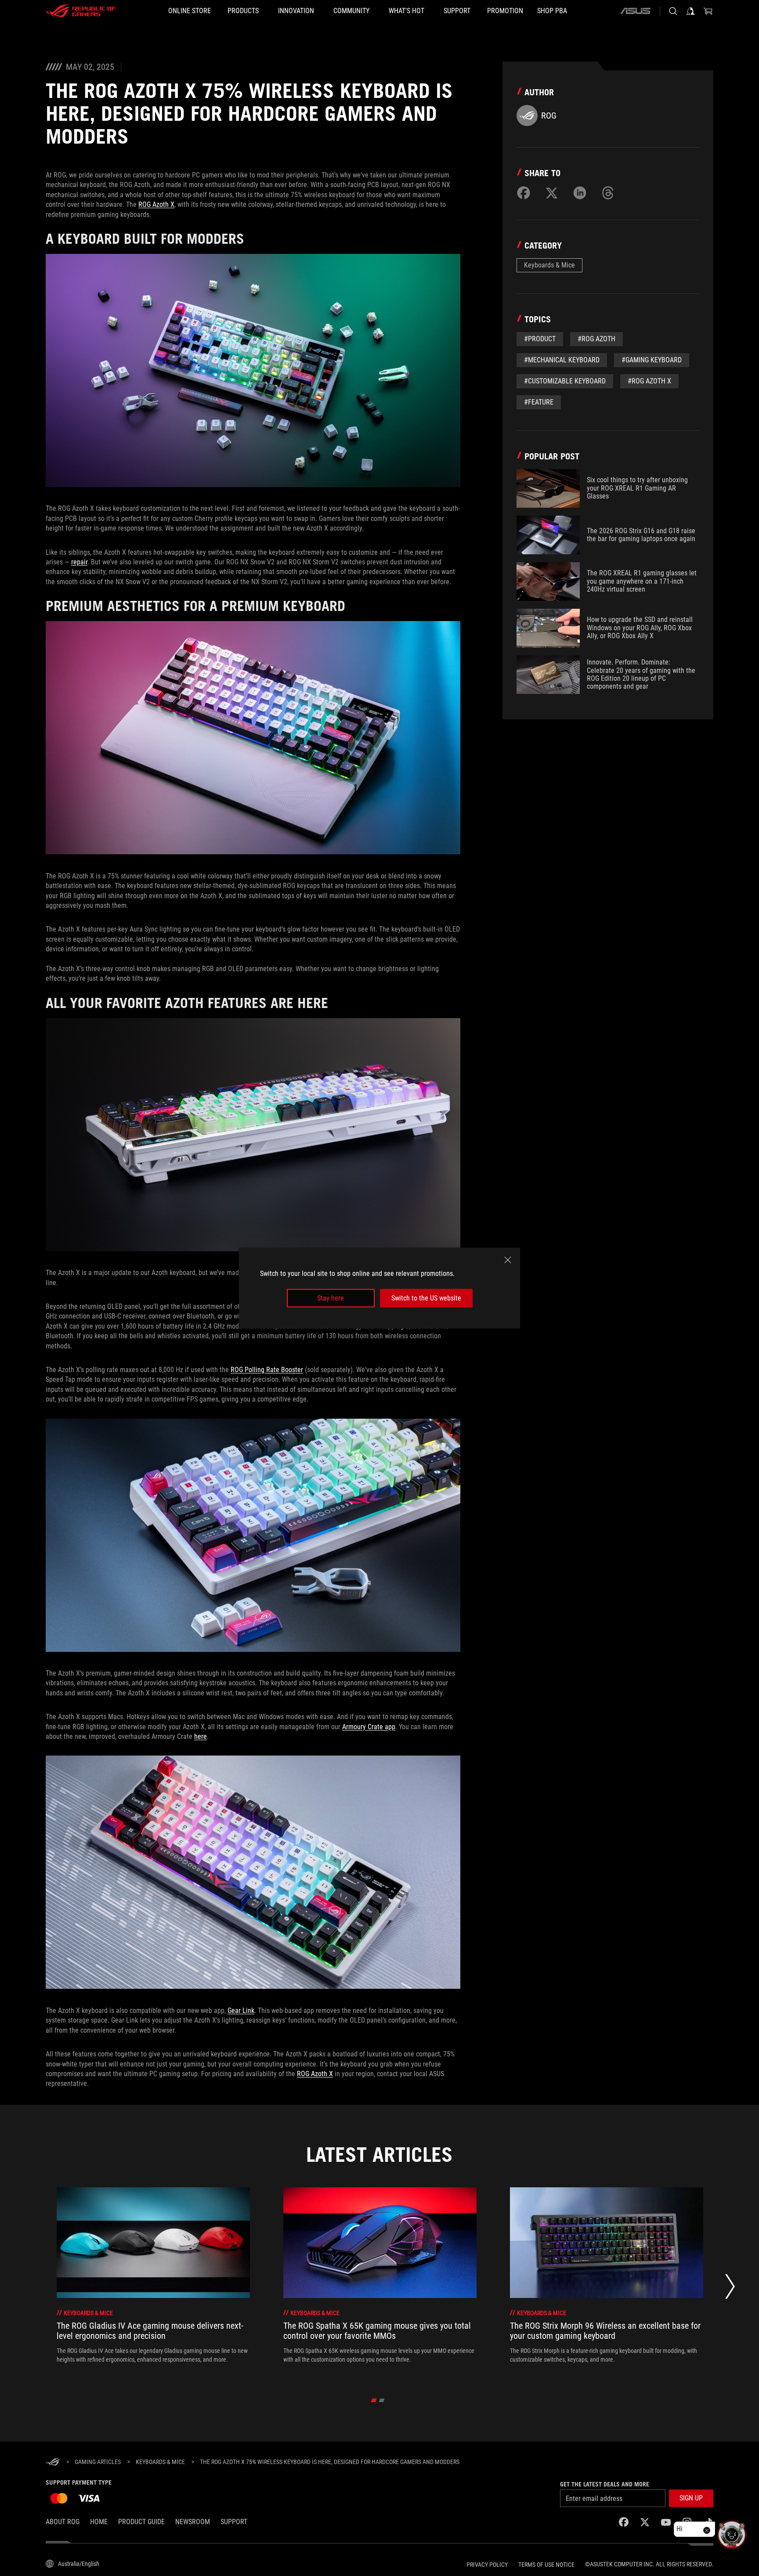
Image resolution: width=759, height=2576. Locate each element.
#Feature (539, 402)
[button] (691, 2498)
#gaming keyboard (652, 360)
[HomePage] (53, 2462)
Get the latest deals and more (605, 2484)
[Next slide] (730, 2289)
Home (99, 2522)
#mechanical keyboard (562, 360)
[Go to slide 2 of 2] (382, 2400)
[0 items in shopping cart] (708, 11)
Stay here (331, 1298)
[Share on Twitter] (552, 193)
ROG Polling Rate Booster (267, 1370)
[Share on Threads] (608, 193)
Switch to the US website (426, 1298)
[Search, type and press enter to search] (673, 11)
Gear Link (241, 2011)
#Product (540, 339)
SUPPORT (234, 2522)
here (201, 1736)
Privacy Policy (487, 2565)
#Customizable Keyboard (565, 381)
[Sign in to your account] (690, 11)
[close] (508, 1260)
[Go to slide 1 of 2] (374, 2400)
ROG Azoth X (156, 204)
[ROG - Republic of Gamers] (81, 11)
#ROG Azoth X (649, 381)
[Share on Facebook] (524, 193)
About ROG (63, 2522)
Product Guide (141, 2522)
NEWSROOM (193, 2522)
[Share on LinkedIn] (580, 193)
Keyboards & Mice (549, 265)
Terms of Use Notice (546, 2565)
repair (79, 562)
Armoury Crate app (369, 1727)
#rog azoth (596, 339)
